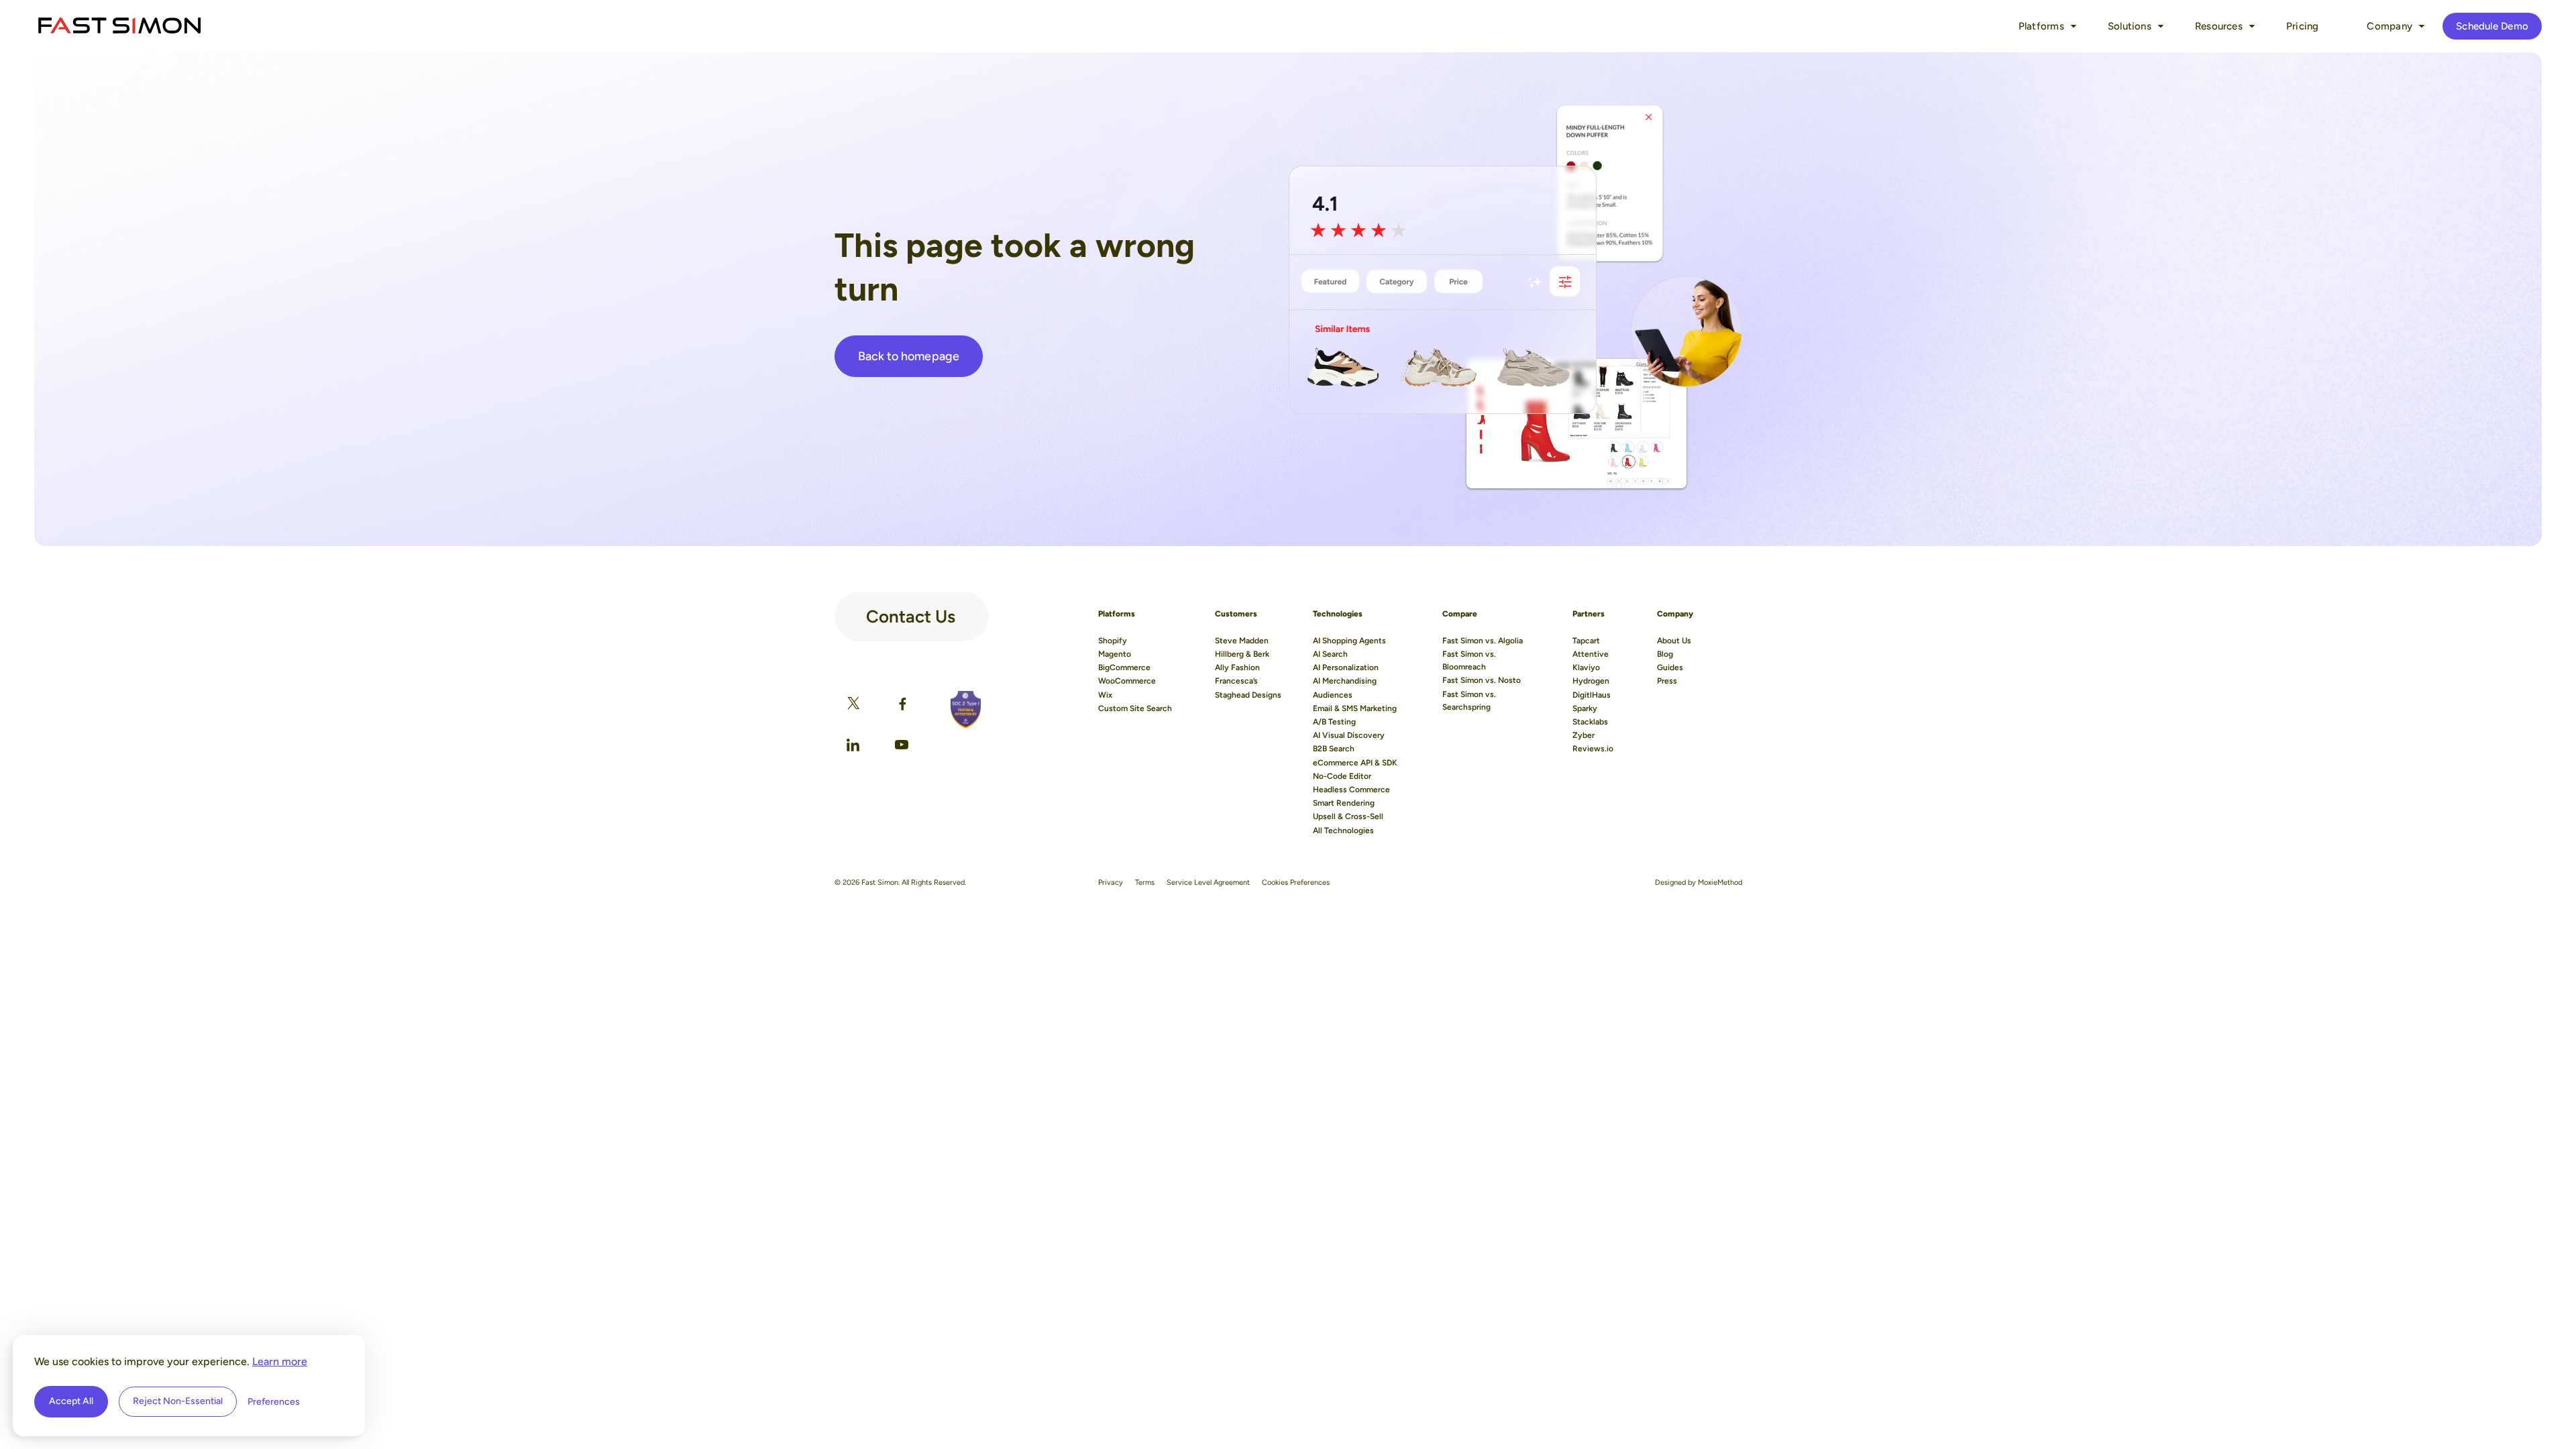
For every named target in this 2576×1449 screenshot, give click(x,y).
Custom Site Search (1135, 708)
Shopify (1113, 641)
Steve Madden (1242, 641)
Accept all (71, 1401)
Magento (1115, 654)
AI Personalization (1346, 667)
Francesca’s (1236, 681)
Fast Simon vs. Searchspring (1469, 701)
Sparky (1585, 708)
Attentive (1591, 654)
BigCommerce (1124, 667)
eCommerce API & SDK (1355, 763)
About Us (1674, 641)
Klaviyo (1586, 667)
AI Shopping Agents (1349, 641)
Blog (1665, 654)
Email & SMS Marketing (1355, 708)
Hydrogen (1591, 681)
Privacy (1111, 882)
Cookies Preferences (1296, 882)
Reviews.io (1593, 749)
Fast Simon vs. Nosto (1482, 680)
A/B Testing (1334, 722)
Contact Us (911, 611)
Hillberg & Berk (1242, 654)
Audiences (1333, 695)
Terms (1145, 882)
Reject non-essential (178, 1401)
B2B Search (1334, 749)
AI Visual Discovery (1349, 735)
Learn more (280, 1361)
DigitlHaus (1592, 695)
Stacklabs (1590, 722)
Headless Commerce (1351, 790)
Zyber (1584, 735)
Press (1667, 681)
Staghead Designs (1248, 695)
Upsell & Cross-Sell (1348, 816)
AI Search (1330, 654)
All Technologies (1343, 830)
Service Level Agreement (1208, 882)
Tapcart (1586, 641)
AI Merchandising (1345, 681)
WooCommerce (1127, 681)
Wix (1105, 695)
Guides (1670, 667)
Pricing (2303, 26)
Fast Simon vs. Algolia (1483, 641)
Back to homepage (909, 356)
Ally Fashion (1237, 667)
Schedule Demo (2492, 26)
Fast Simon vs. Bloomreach (1469, 660)
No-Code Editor (1342, 776)
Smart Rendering (1344, 803)
